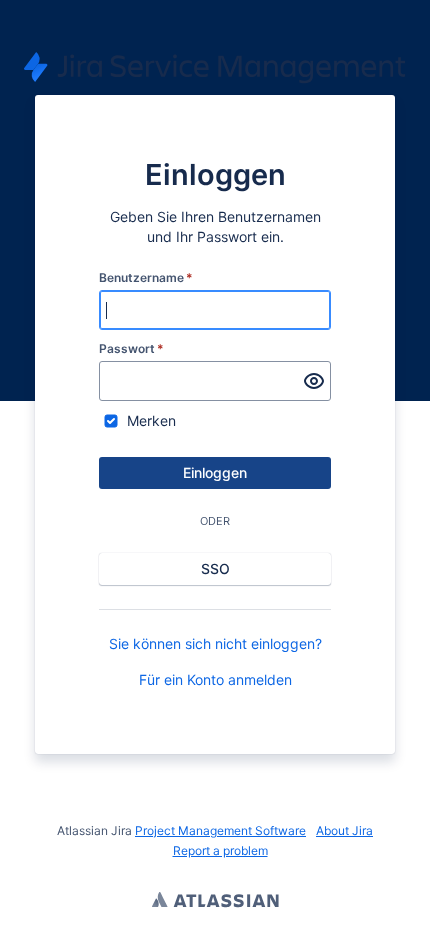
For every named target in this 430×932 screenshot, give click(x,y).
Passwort (131, 348)
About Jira (344, 830)
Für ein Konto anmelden (215, 679)
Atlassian (215, 902)
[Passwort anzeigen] (314, 381)
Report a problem (220, 850)
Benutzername (146, 277)
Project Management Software (220, 830)
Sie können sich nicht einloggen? (215, 643)
